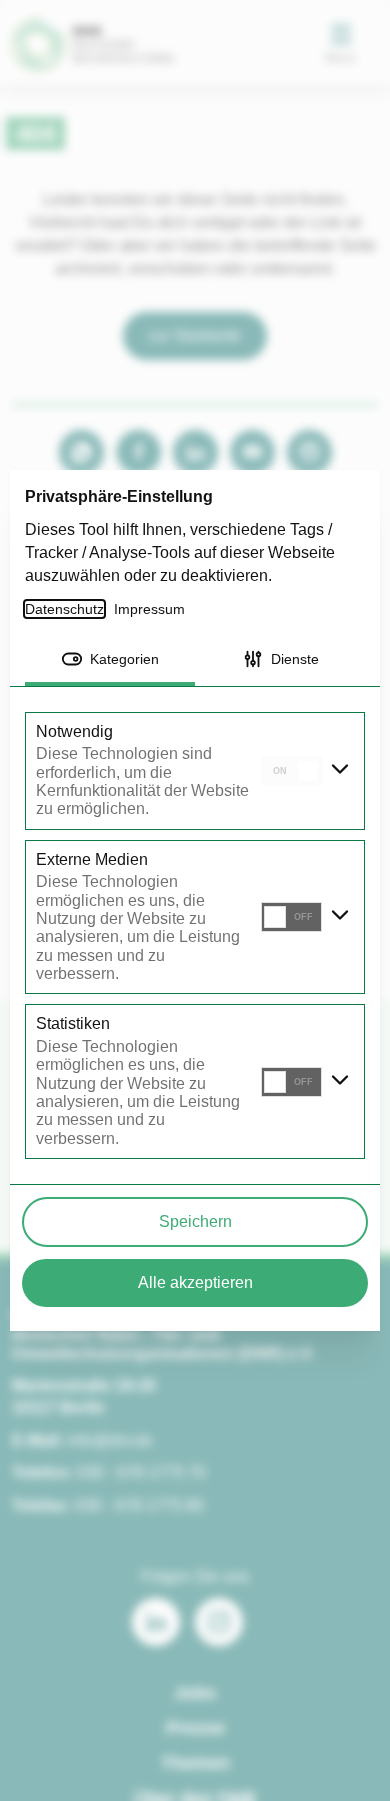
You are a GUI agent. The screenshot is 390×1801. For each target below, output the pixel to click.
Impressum (152, 609)
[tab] (110, 661)
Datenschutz (65, 609)
